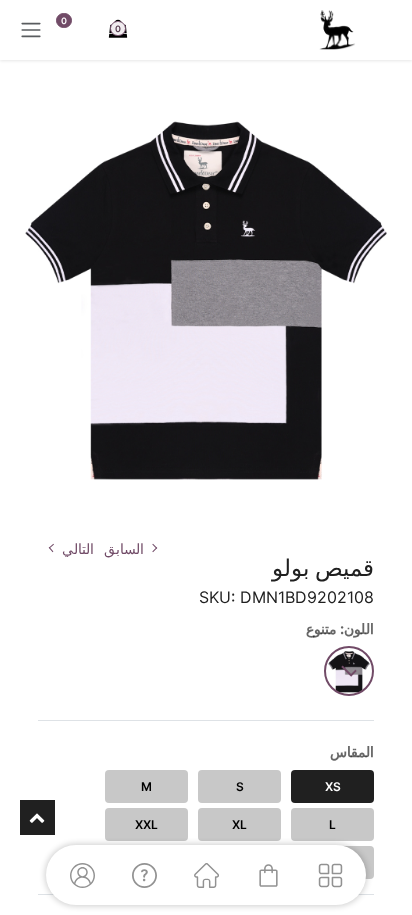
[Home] (206, 875)
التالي (78, 548)
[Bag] (268, 875)
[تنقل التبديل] (31, 30)
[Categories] (330, 875)
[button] (378, 511)
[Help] (144, 875)
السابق (124, 548)
